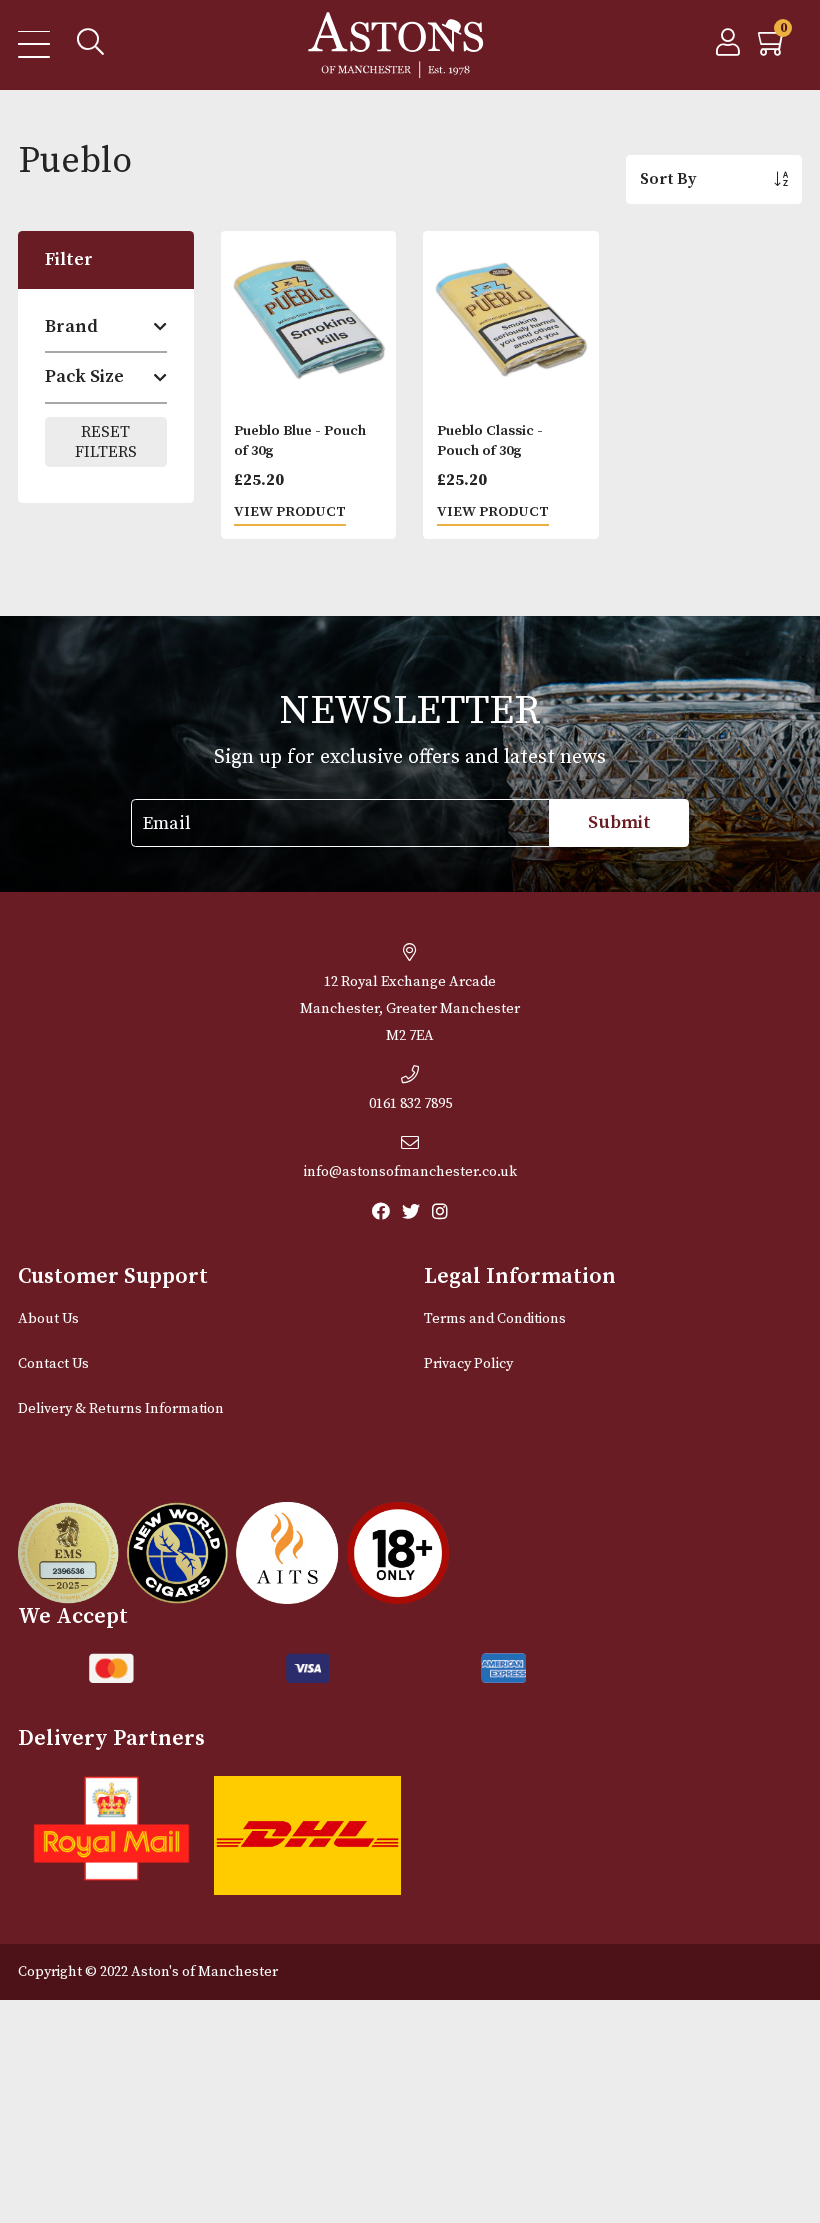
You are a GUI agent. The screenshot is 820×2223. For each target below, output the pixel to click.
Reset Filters (106, 442)
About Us (48, 1319)
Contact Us (53, 1364)
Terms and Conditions (495, 1319)
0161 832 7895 (410, 1104)
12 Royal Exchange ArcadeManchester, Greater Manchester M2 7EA (410, 1009)
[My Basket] (773, 48)
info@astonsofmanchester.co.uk (410, 1172)
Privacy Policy (468, 1364)
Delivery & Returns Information (121, 1409)
